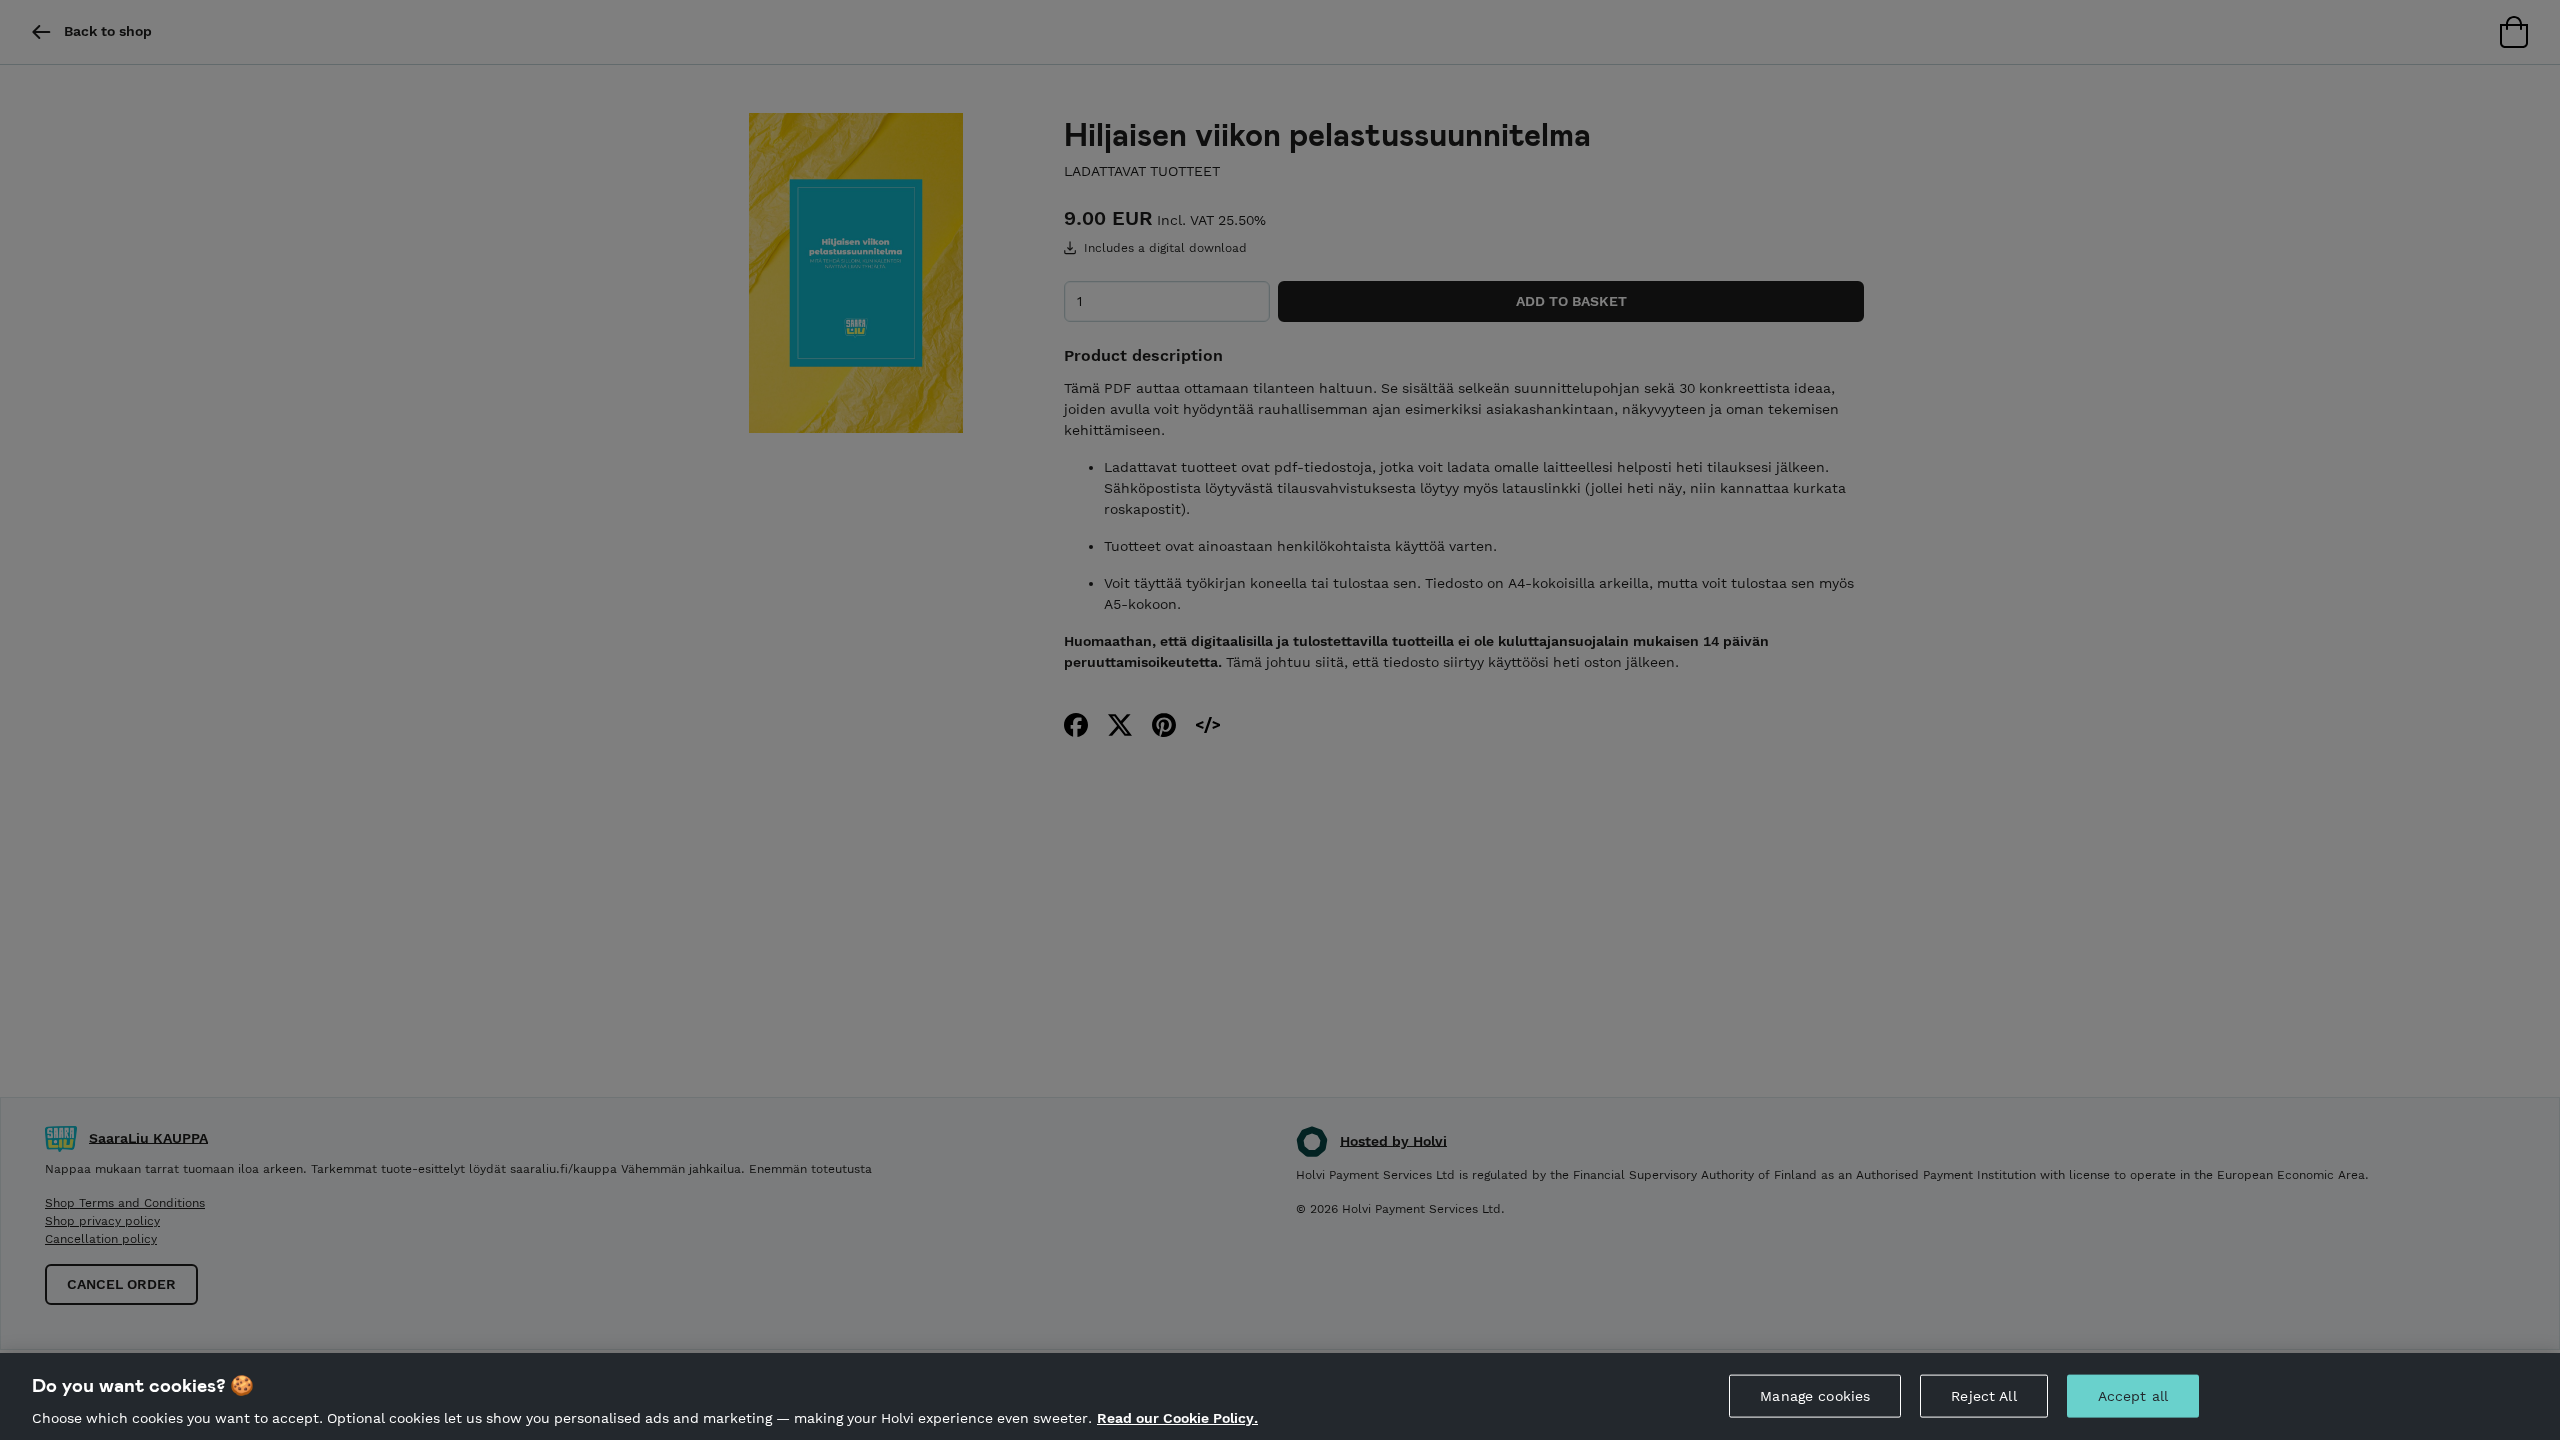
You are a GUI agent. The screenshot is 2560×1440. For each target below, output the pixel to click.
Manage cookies (1815, 1395)
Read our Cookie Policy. (1177, 1418)
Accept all (2133, 1395)
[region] (1280, 1396)
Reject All (1983, 1395)
